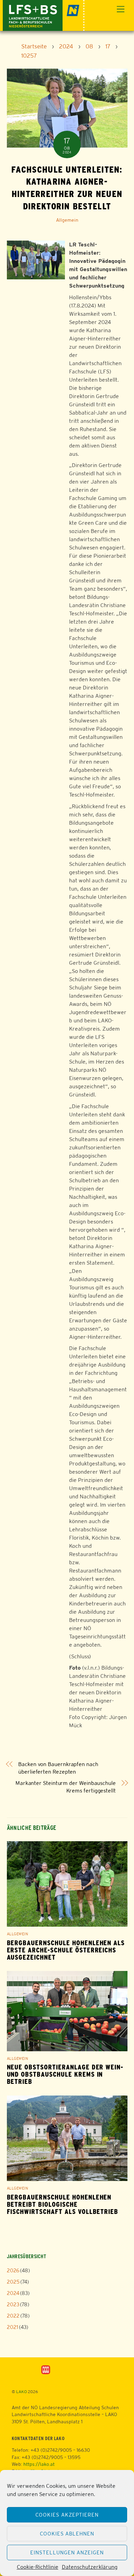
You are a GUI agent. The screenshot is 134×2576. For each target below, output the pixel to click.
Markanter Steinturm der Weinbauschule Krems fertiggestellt (66, 1787)
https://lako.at (39, 2464)
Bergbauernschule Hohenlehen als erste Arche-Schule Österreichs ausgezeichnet (66, 1950)
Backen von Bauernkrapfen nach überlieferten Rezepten (58, 1768)
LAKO (21, 2392)
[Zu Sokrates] (46, 2369)
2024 (13, 2293)
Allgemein (67, 220)
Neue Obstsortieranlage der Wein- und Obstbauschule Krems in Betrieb (65, 2074)
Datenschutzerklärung (90, 2567)
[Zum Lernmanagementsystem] (24, 2370)
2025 (13, 2282)
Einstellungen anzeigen (67, 2552)
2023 (13, 2304)
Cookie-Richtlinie (38, 2567)
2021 (13, 2327)
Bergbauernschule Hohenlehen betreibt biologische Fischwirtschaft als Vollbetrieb (63, 2204)
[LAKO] (44, 15)
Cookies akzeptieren (67, 2515)
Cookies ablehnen (67, 2534)
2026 (13, 2270)
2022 (13, 2316)
